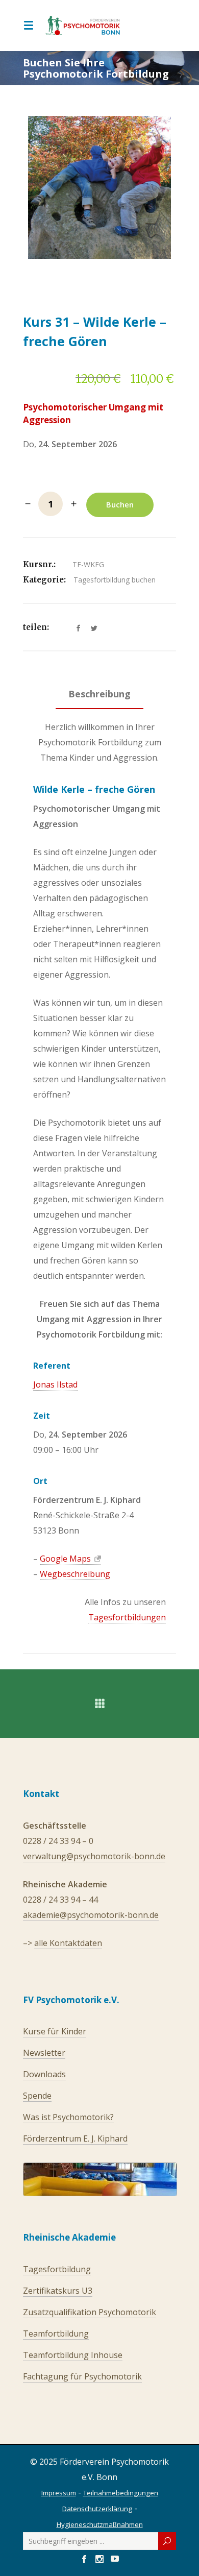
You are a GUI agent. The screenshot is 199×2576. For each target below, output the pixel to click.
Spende (37, 2096)
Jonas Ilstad (55, 1384)
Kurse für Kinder (55, 2031)
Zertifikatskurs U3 (58, 2291)
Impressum (59, 2493)
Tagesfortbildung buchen (115, 580)
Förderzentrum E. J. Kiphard (75, 2138)
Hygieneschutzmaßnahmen (100, 2524)
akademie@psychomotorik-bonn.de (91, 1915)
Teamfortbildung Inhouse (73, 2355)
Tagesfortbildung (57, 2269)
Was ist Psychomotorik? (68, 2117)
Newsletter (44, 2053)
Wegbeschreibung (75, 1574)
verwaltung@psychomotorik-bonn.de (94, 1856)
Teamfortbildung (56, 2334)
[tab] (99, 696)
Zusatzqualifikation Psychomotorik (90, 2312)
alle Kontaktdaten (68, 1943)
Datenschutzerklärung (97, 2509)
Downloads (44, 2074)
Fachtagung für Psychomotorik (82, 2376)
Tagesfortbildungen (127, 1617)
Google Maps (65, 1559)
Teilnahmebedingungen (121, 2493)
